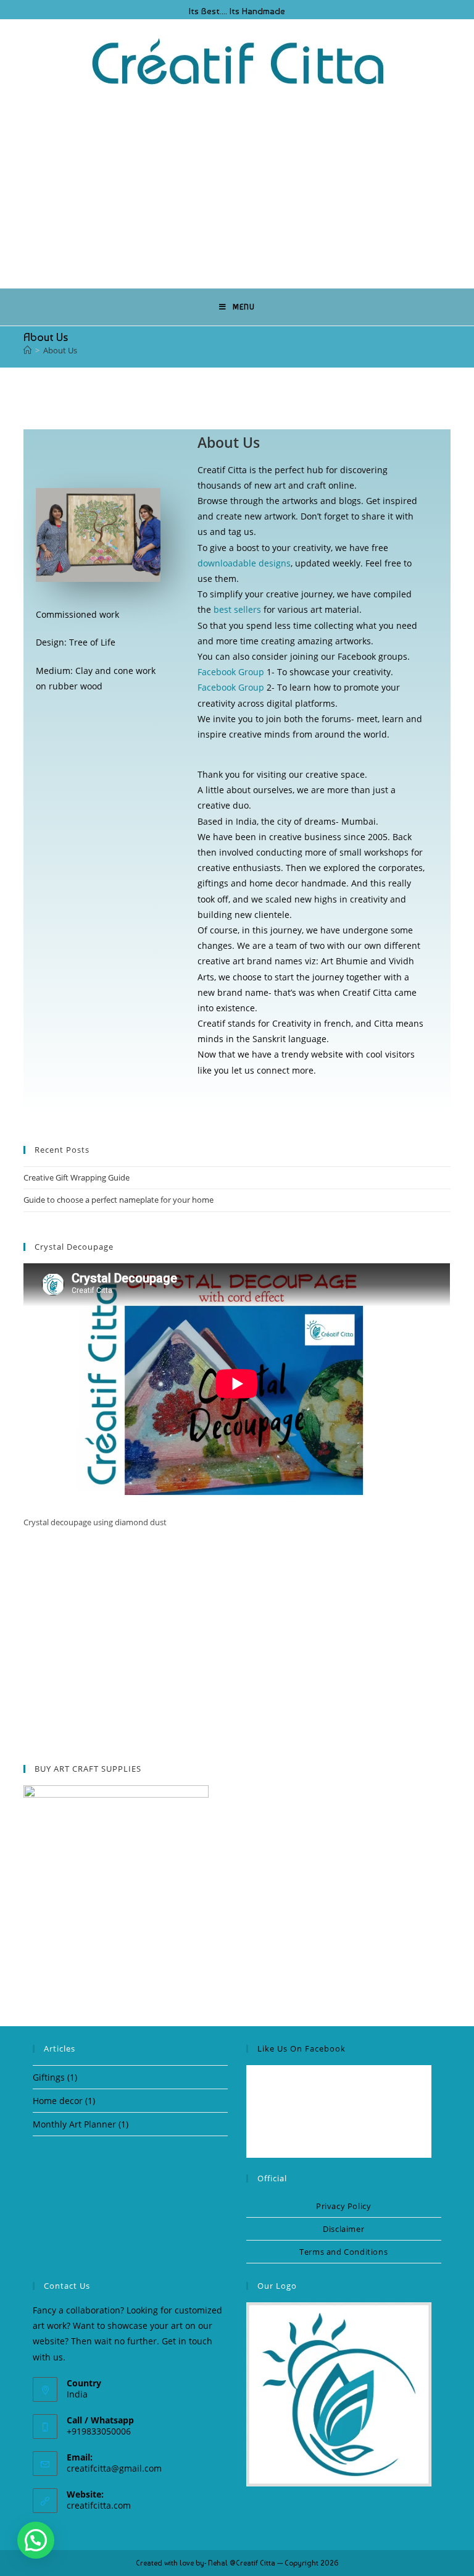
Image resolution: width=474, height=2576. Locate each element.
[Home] (27, 350)
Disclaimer (343, 2229)
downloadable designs (244, 563)
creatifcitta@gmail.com (114, 2468)
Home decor (58, 2101)
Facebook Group (231, 672)
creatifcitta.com (99, 2505)
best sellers (237, 609)
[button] (36, 2540)
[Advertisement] (237, 187)
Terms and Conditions (343, 2252)
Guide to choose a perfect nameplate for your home (118, 1200)
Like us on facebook (301, 2048)
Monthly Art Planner (74, 2124)
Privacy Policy (343, 2206)
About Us (60, 350)
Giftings (49, 2077)
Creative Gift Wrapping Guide (77, 1177)
